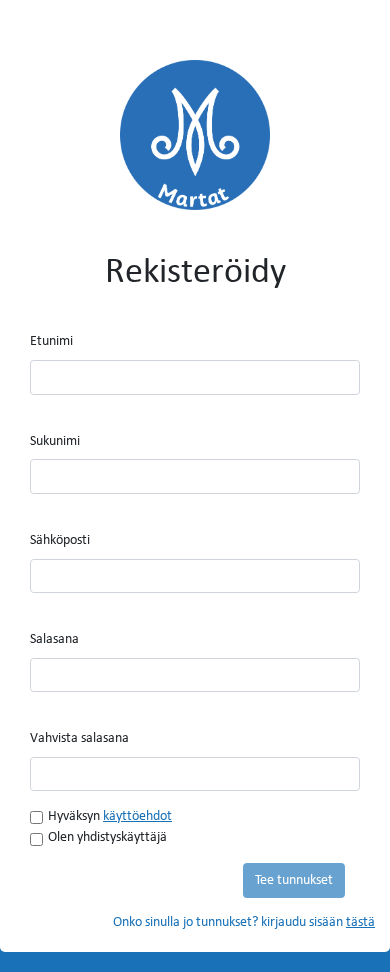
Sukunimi (55, 441)
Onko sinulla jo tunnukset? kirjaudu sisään (244, 922)
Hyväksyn (110, 816)
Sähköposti (60, 540)
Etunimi (51, 341)
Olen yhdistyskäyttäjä (107, 837)
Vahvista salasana (79, 738)
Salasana (54, 639)
